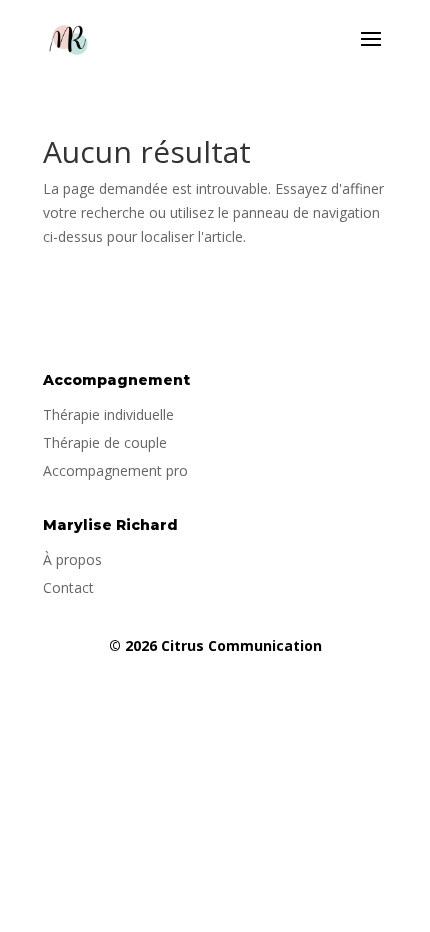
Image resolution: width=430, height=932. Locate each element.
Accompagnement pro (115, 470)
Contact (68, 587)
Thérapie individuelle (108, 414)
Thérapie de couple (105, 442)
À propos (72, 559)
